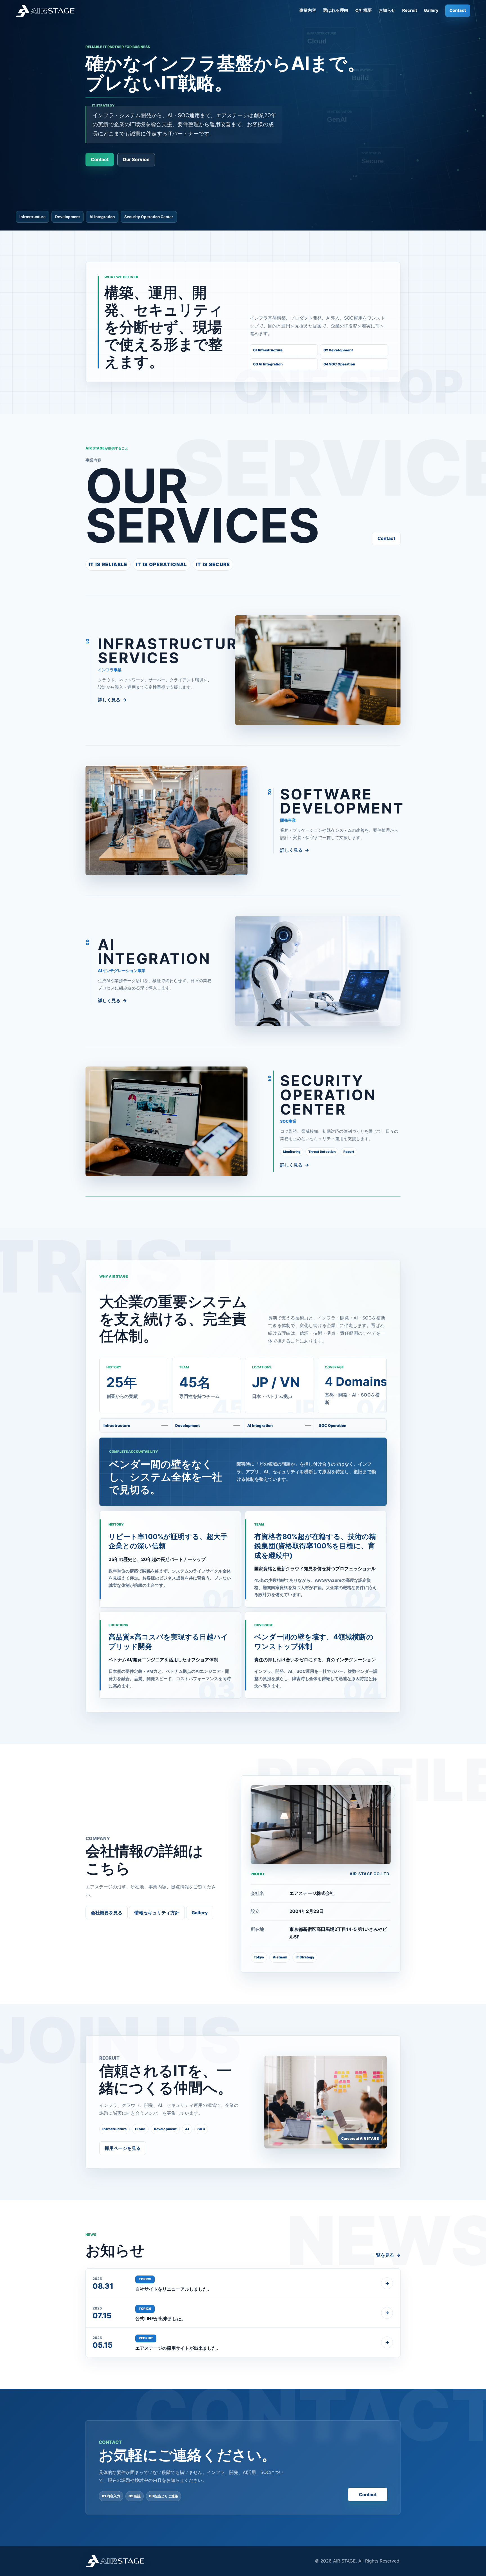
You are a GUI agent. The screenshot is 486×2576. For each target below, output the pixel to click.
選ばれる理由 (336, 10)
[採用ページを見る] (326, 2102)
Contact (458, 10)
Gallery (431, 10)
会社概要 (363, 10)
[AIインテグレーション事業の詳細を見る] (318, 971)
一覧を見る (383, 2255)
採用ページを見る (123, 2148)
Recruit (410, 10)
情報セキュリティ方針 (157, 1913)
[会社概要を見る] (321, 1825)
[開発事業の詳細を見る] (166, 821)
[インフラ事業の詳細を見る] (318, 670)
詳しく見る (109, 700)
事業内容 (308, 10)
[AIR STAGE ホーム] (45, 11)
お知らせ (387, 10)
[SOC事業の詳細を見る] (166, 1121)
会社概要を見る (107, 1913)
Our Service (136, 159)
